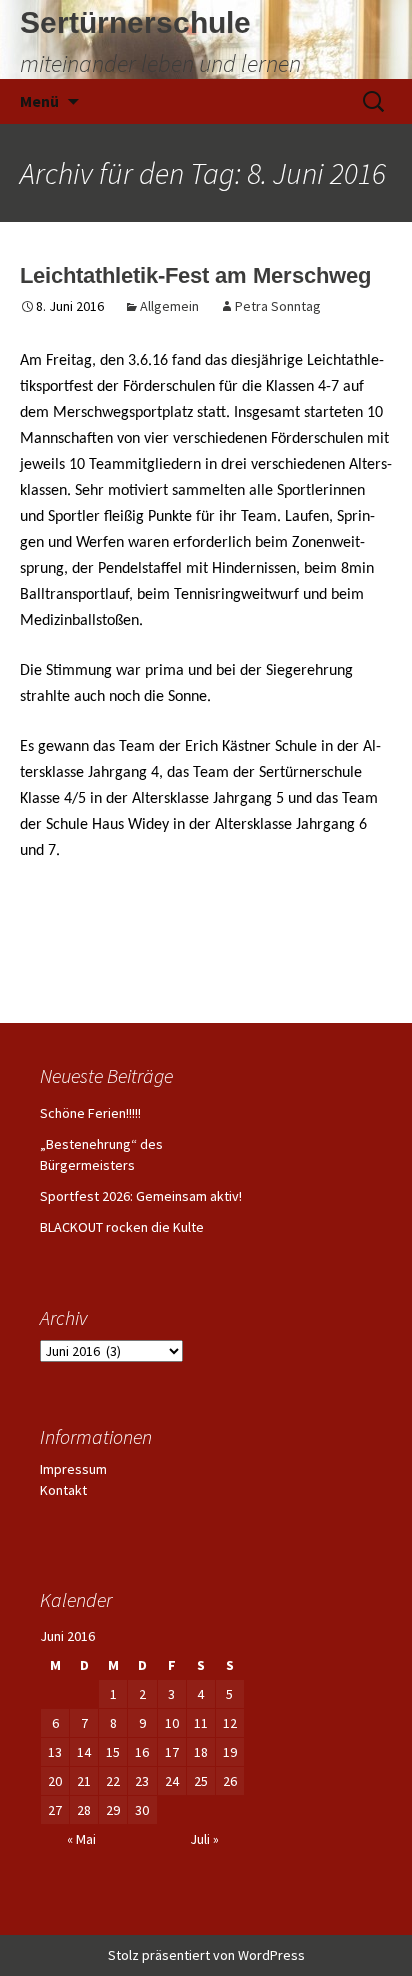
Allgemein (169, 306)
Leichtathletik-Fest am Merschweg (195, 275)
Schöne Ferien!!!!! (90, 1113)
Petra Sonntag (278, 306)
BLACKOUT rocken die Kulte (122, 1227)
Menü (39, 101)
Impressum (73, 1469)
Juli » (204, 1839)
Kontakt (63, 1490)
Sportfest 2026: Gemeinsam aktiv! (141, 1196)
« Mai (81, 1839)
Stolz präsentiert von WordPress (206, 1955)
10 (172, 1723)
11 (201, 1723)
